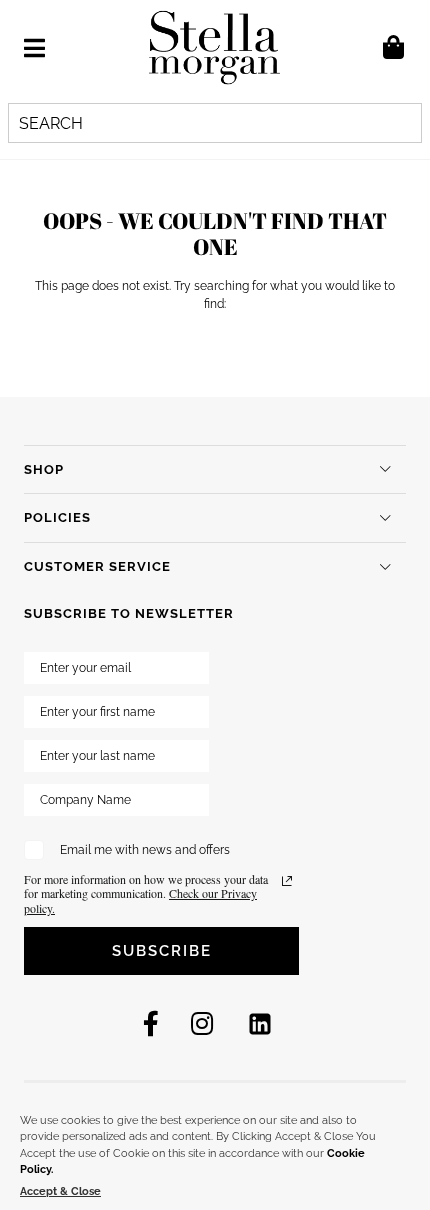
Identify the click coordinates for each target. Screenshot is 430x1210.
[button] (34, 48)
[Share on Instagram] (202, 1024)
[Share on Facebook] (151, 1024)
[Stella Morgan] (214, 47)
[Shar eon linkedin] (260, 1024)
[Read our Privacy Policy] (287, 881)
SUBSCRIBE (162, 951)
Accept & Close (60, 1191)
